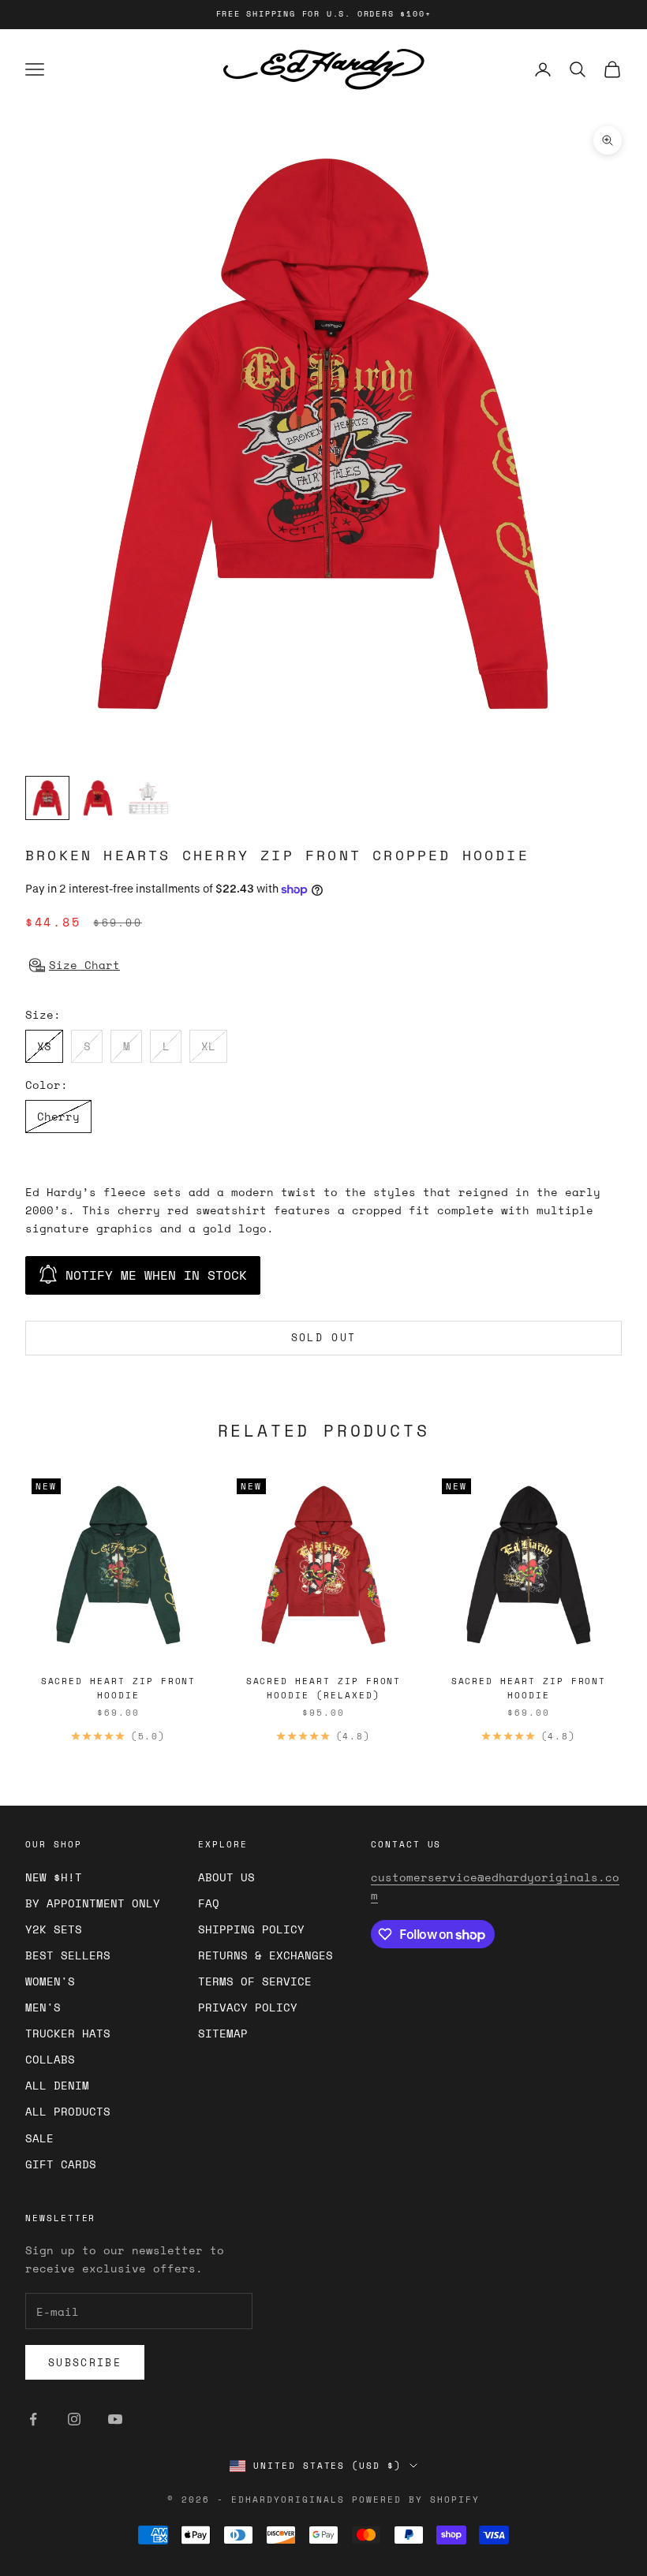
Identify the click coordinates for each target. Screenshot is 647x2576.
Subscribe (85, 2362)
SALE (39, 2138)
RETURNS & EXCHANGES (266, 1955)
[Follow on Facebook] (33, 2419)
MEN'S (43, 2007)
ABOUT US (226, 1877)
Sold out (324, 1337)
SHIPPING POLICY (251, 1929)
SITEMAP (223, 2033)
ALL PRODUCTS (68, 2111)
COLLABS (50, 2059)
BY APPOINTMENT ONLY (93, 1903)
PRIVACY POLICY (248, 2007)
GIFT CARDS (61, 2164)
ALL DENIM (57, 2085)
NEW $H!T (54, 1877)
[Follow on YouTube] (115, 2419)
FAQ (209, 1903)
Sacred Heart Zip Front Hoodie (119, 1688)
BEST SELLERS (68, 1955)
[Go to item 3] (148, 798)
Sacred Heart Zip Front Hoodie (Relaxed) (324, 1688)
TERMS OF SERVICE (255, 1981)
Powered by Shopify (416, 2500)
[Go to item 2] (98, 798)
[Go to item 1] (47, 798)
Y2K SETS (54, 1929)
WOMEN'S (50, 1981)
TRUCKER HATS (68, 2033)
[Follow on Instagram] (74, 2419)
